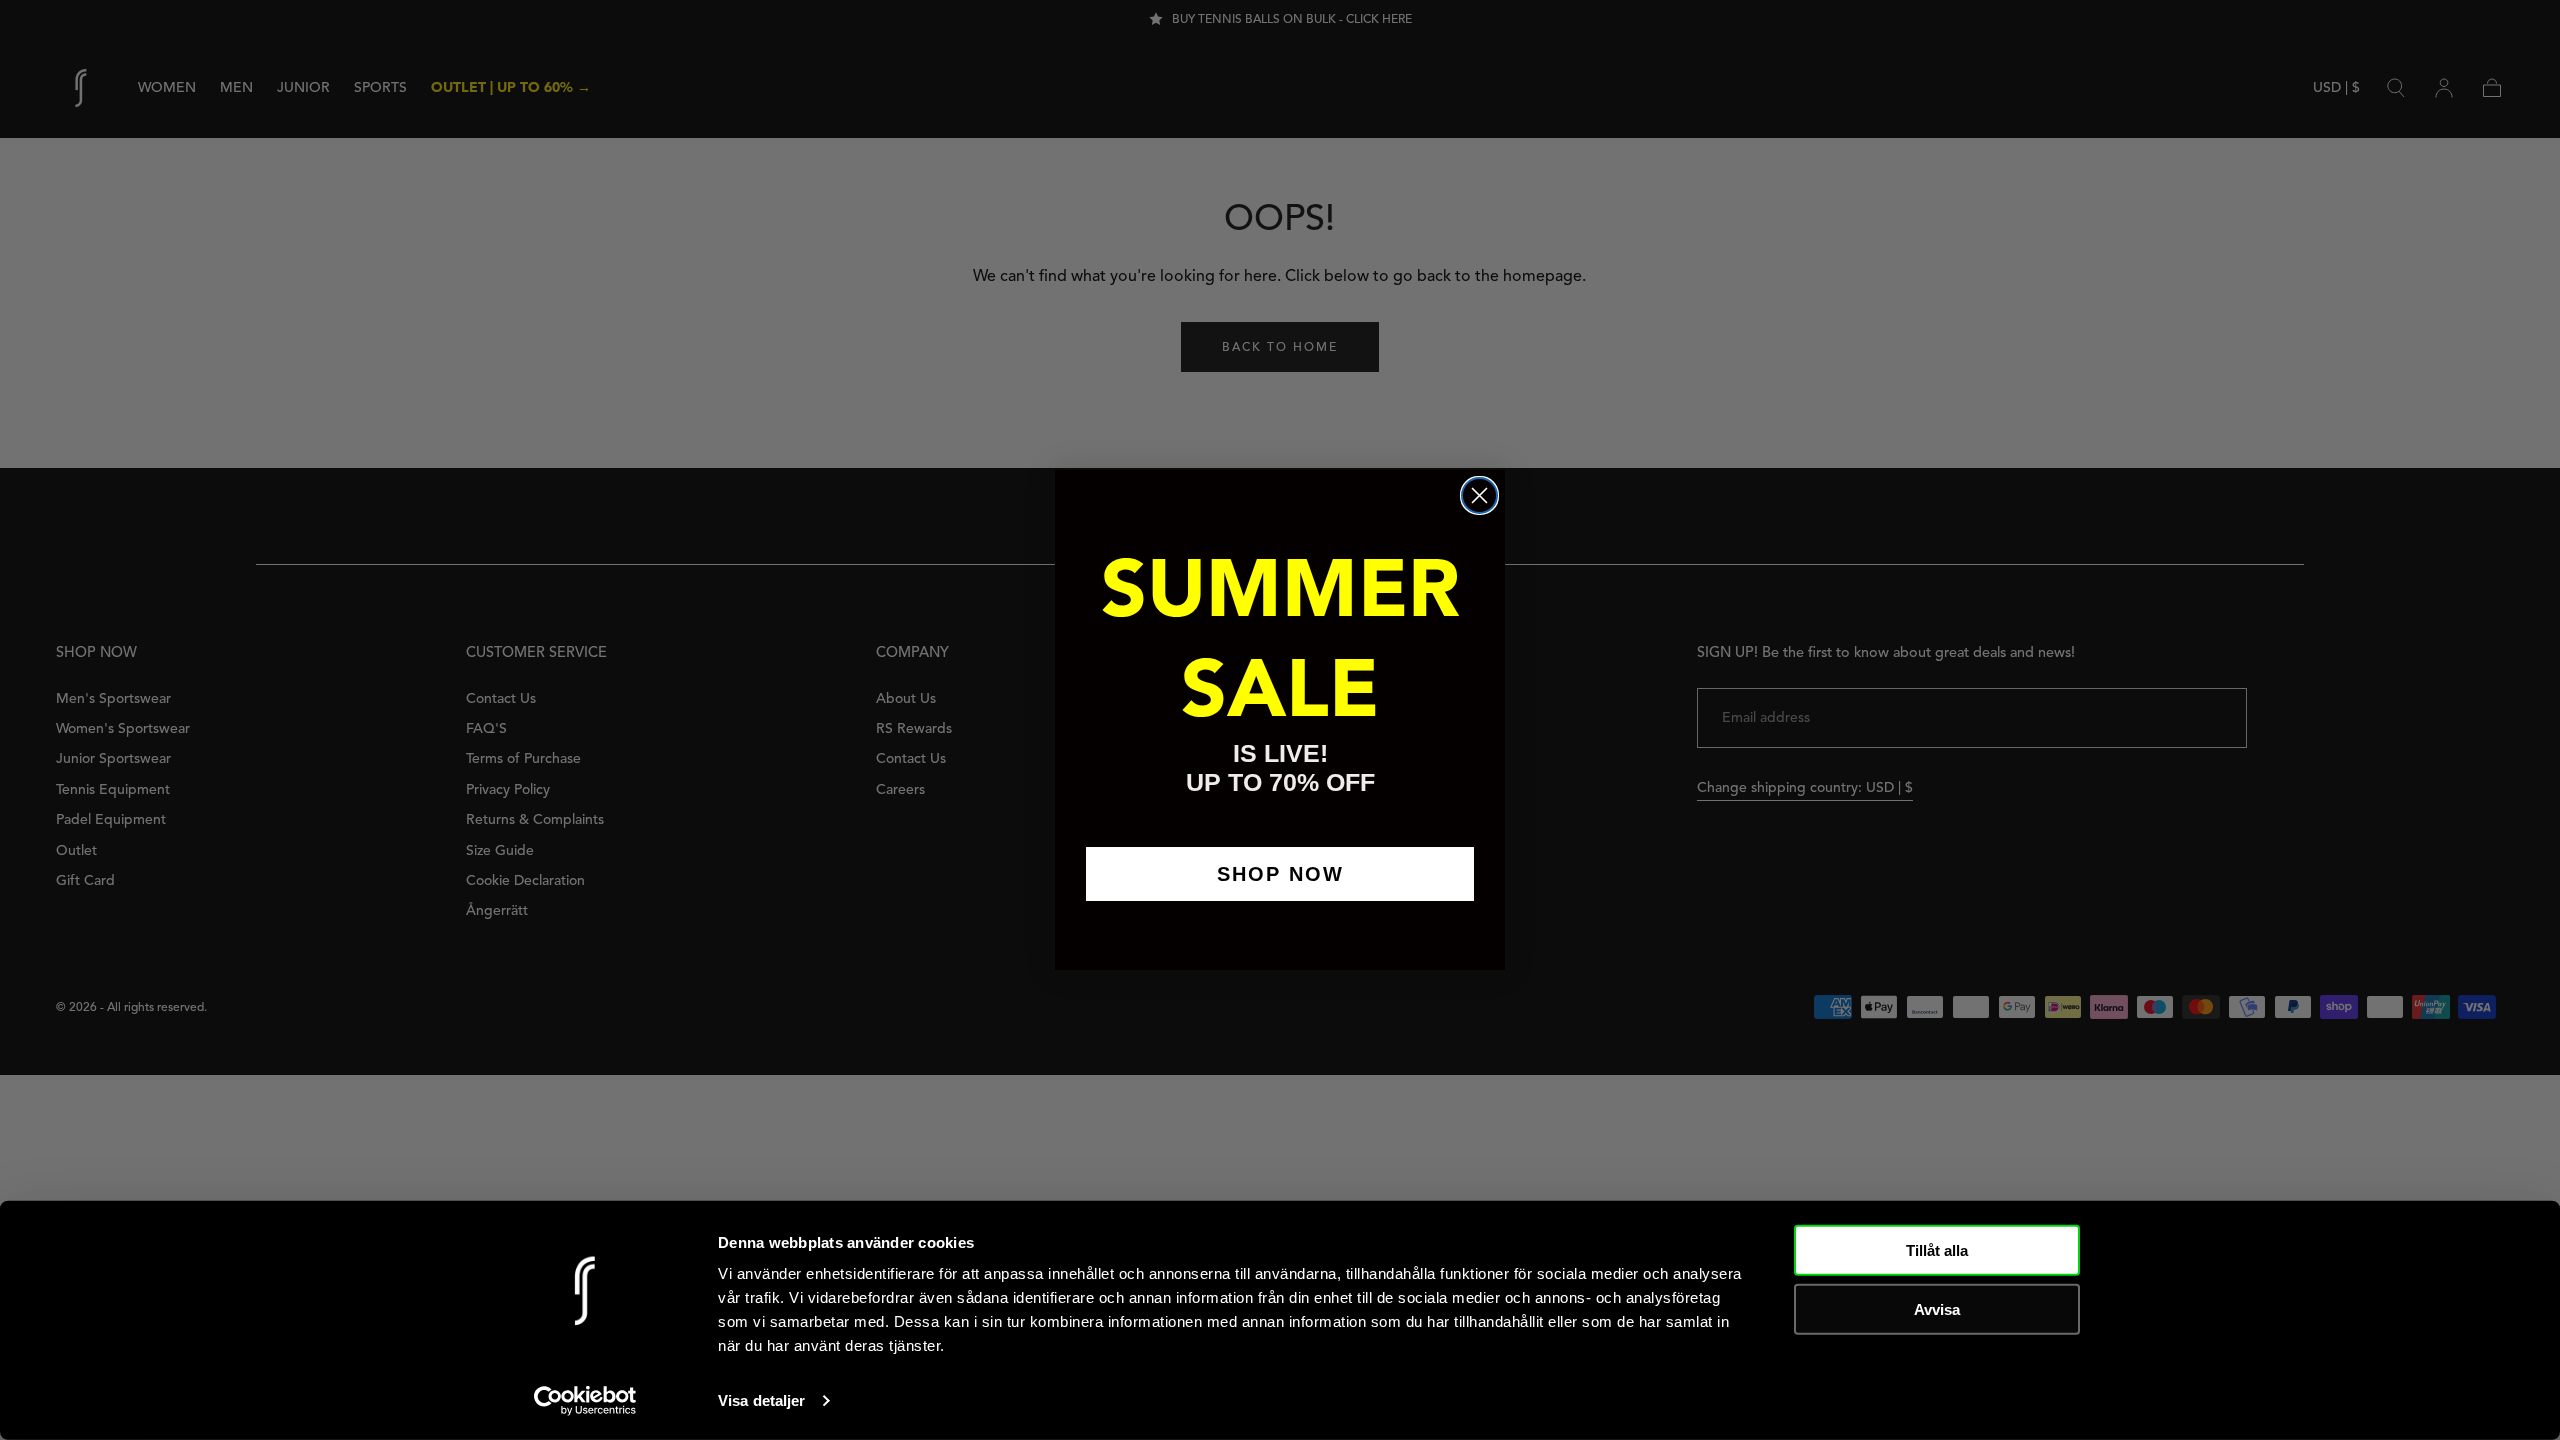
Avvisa (1937, 1308)
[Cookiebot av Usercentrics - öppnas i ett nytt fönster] (585, 1401)
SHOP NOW (1280, 874)
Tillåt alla (1937, 1250)
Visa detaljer (761, 1400)
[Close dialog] (1479, 495)
